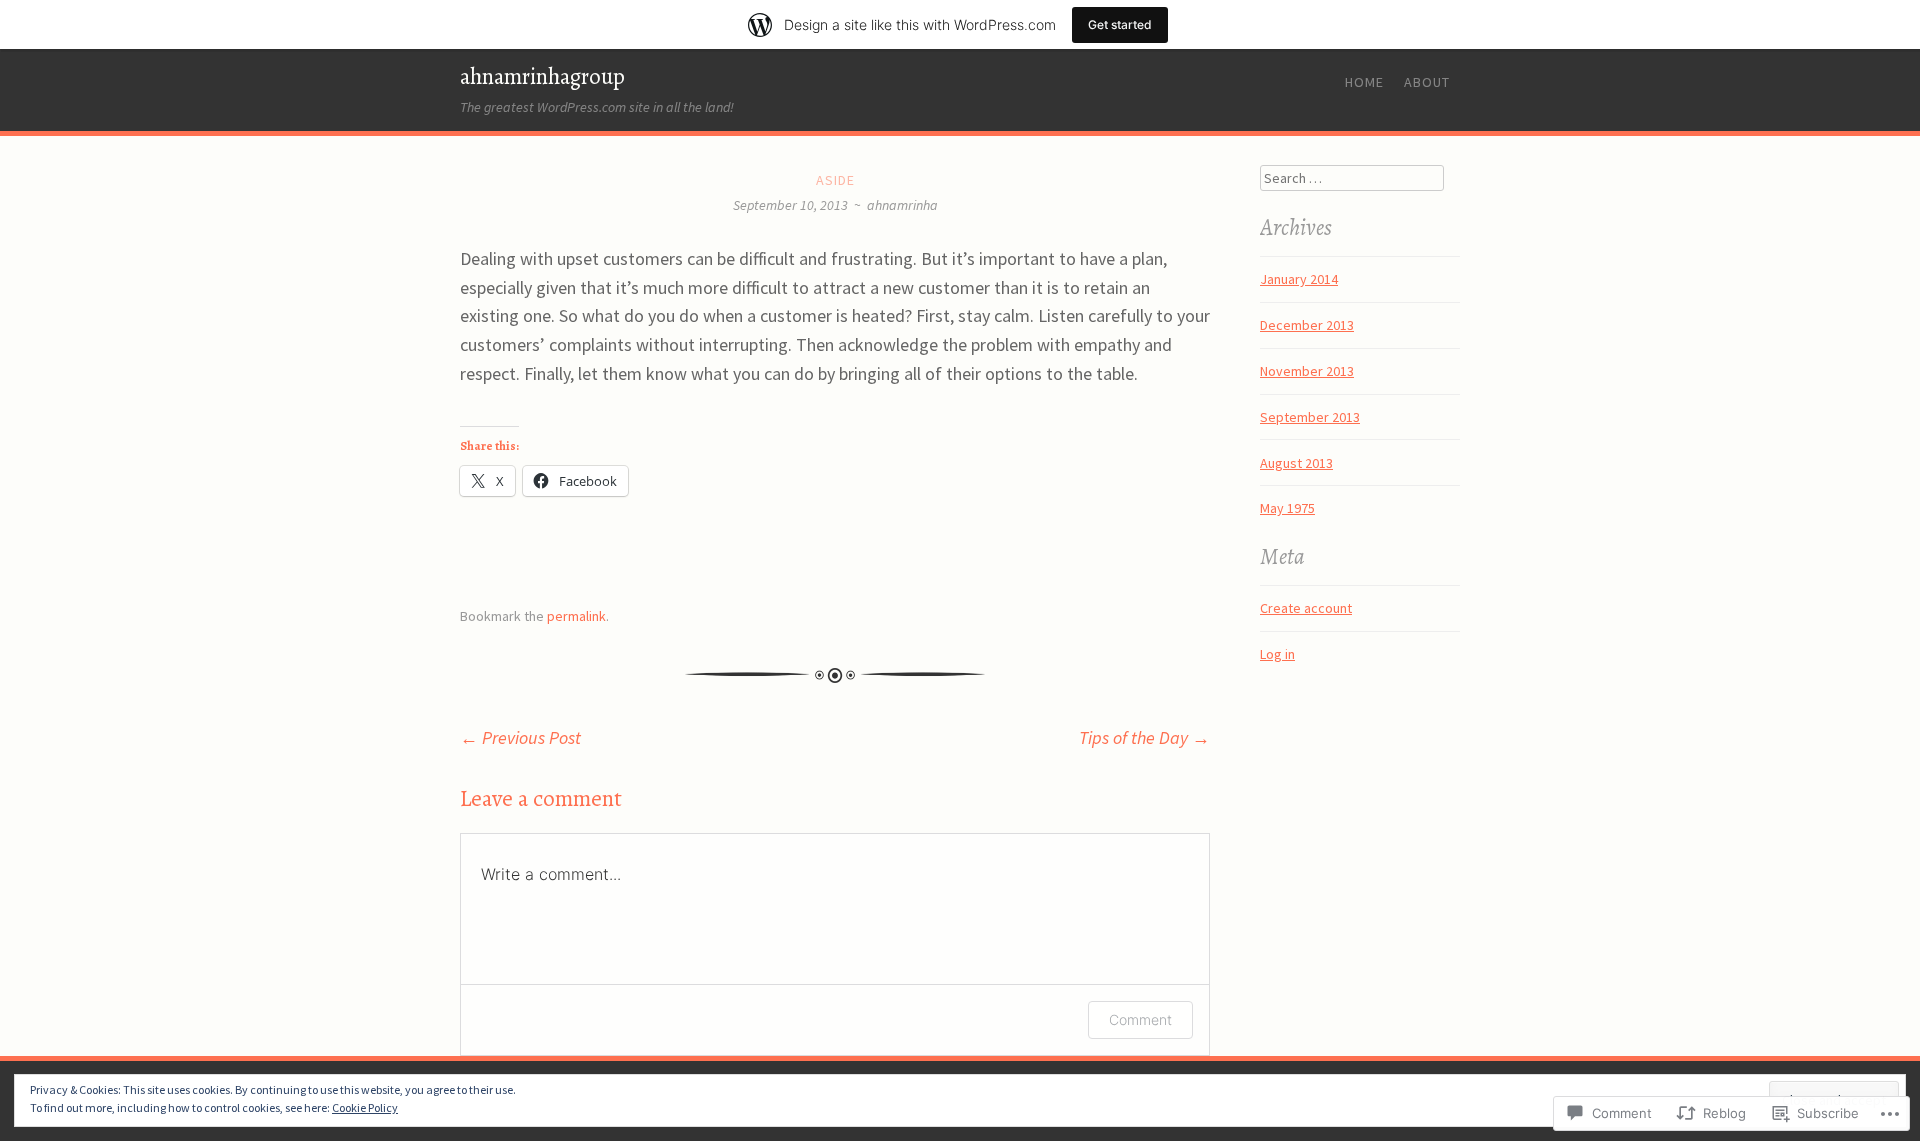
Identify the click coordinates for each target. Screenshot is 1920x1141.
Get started (1120, 24)
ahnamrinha (902, 205)
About (1427, 82)
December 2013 (1307, 325)
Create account (1306, 608)
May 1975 (1287, 508)
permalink (576, 616)
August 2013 (1296, 463)
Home (1364, 82)
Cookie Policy (365, 1107)
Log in (1277, 654)
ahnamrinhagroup (542, 76)
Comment (1140, 1019)
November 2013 (1307, 371)
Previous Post (520, 737)
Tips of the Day (1144, 737)
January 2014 (1299, 279)
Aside (835, 180)
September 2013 (1310, 417)
